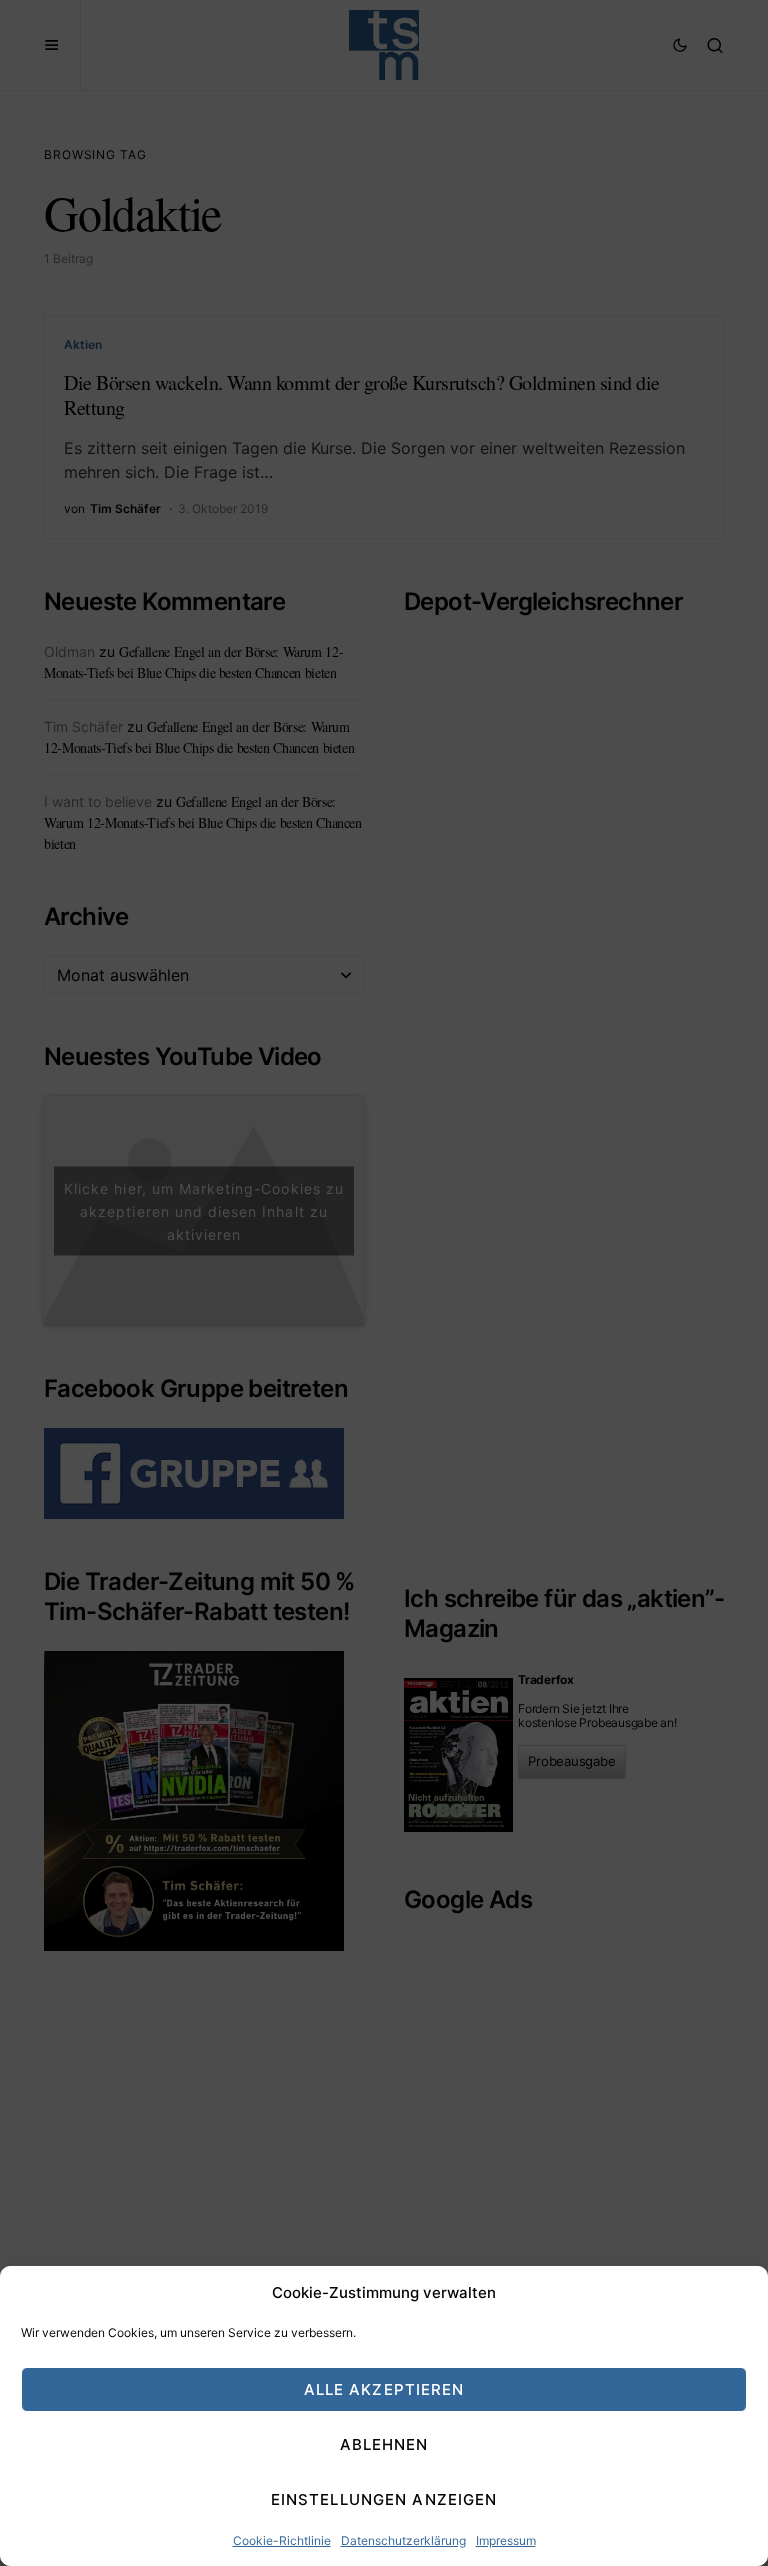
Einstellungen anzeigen (384, 2499)
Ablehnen (384, 2444)
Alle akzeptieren (384, 2389)
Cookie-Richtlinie (282, 2540)
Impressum (506, 2540)
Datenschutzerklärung (403, 2540)
